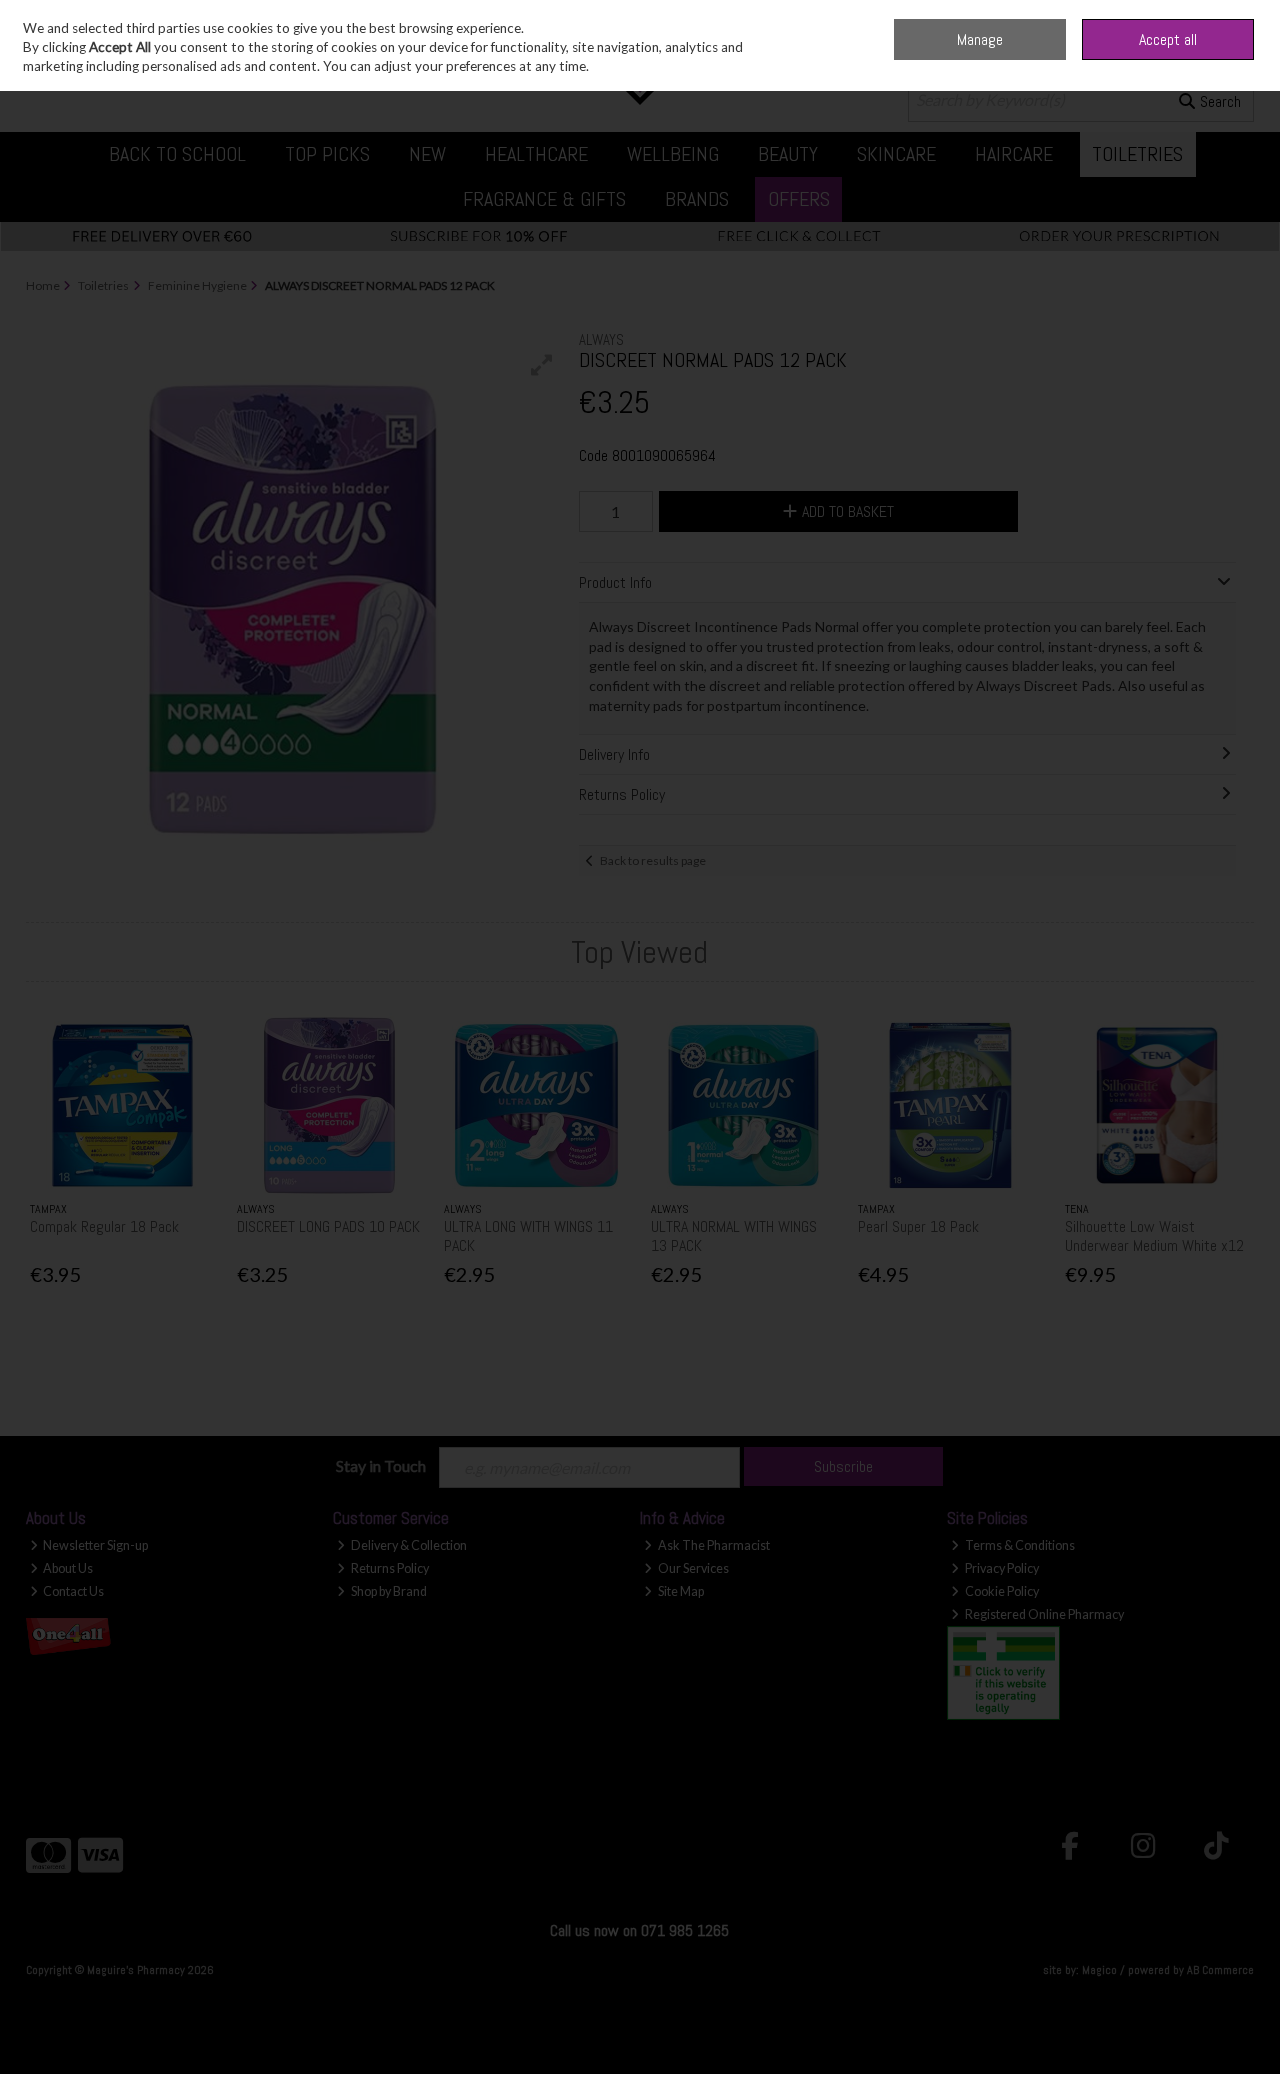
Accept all (1168, 39)
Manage (980, 39)
